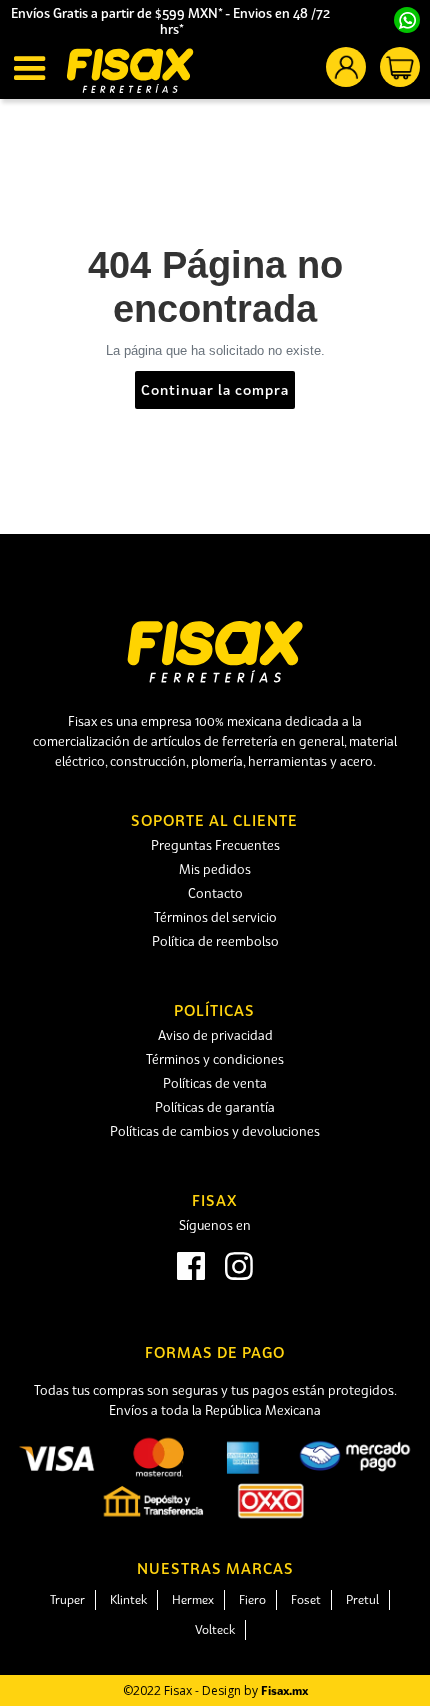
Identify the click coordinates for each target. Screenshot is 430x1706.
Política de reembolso (215, 941)
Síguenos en (215, 1225)
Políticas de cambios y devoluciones (215, 1131)
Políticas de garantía (215, 1107)
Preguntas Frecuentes (215, 845)
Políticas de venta (215, 1083)
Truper (67, 1599)
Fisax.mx (284, 1690)
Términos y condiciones (215, 1059)
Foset (306, 1599)
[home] (130, 70)
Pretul (362, 1599)
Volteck (215, 1629)
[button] (32, 68)
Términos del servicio (215, 917)
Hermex (193, 1599)
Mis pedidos (215, 869)
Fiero (252, 1599)
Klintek (128, 1599)
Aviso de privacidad (215, 1035)
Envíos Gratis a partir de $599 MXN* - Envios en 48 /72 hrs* (172, 21)
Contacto (215, 893)
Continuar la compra (215, 389)
